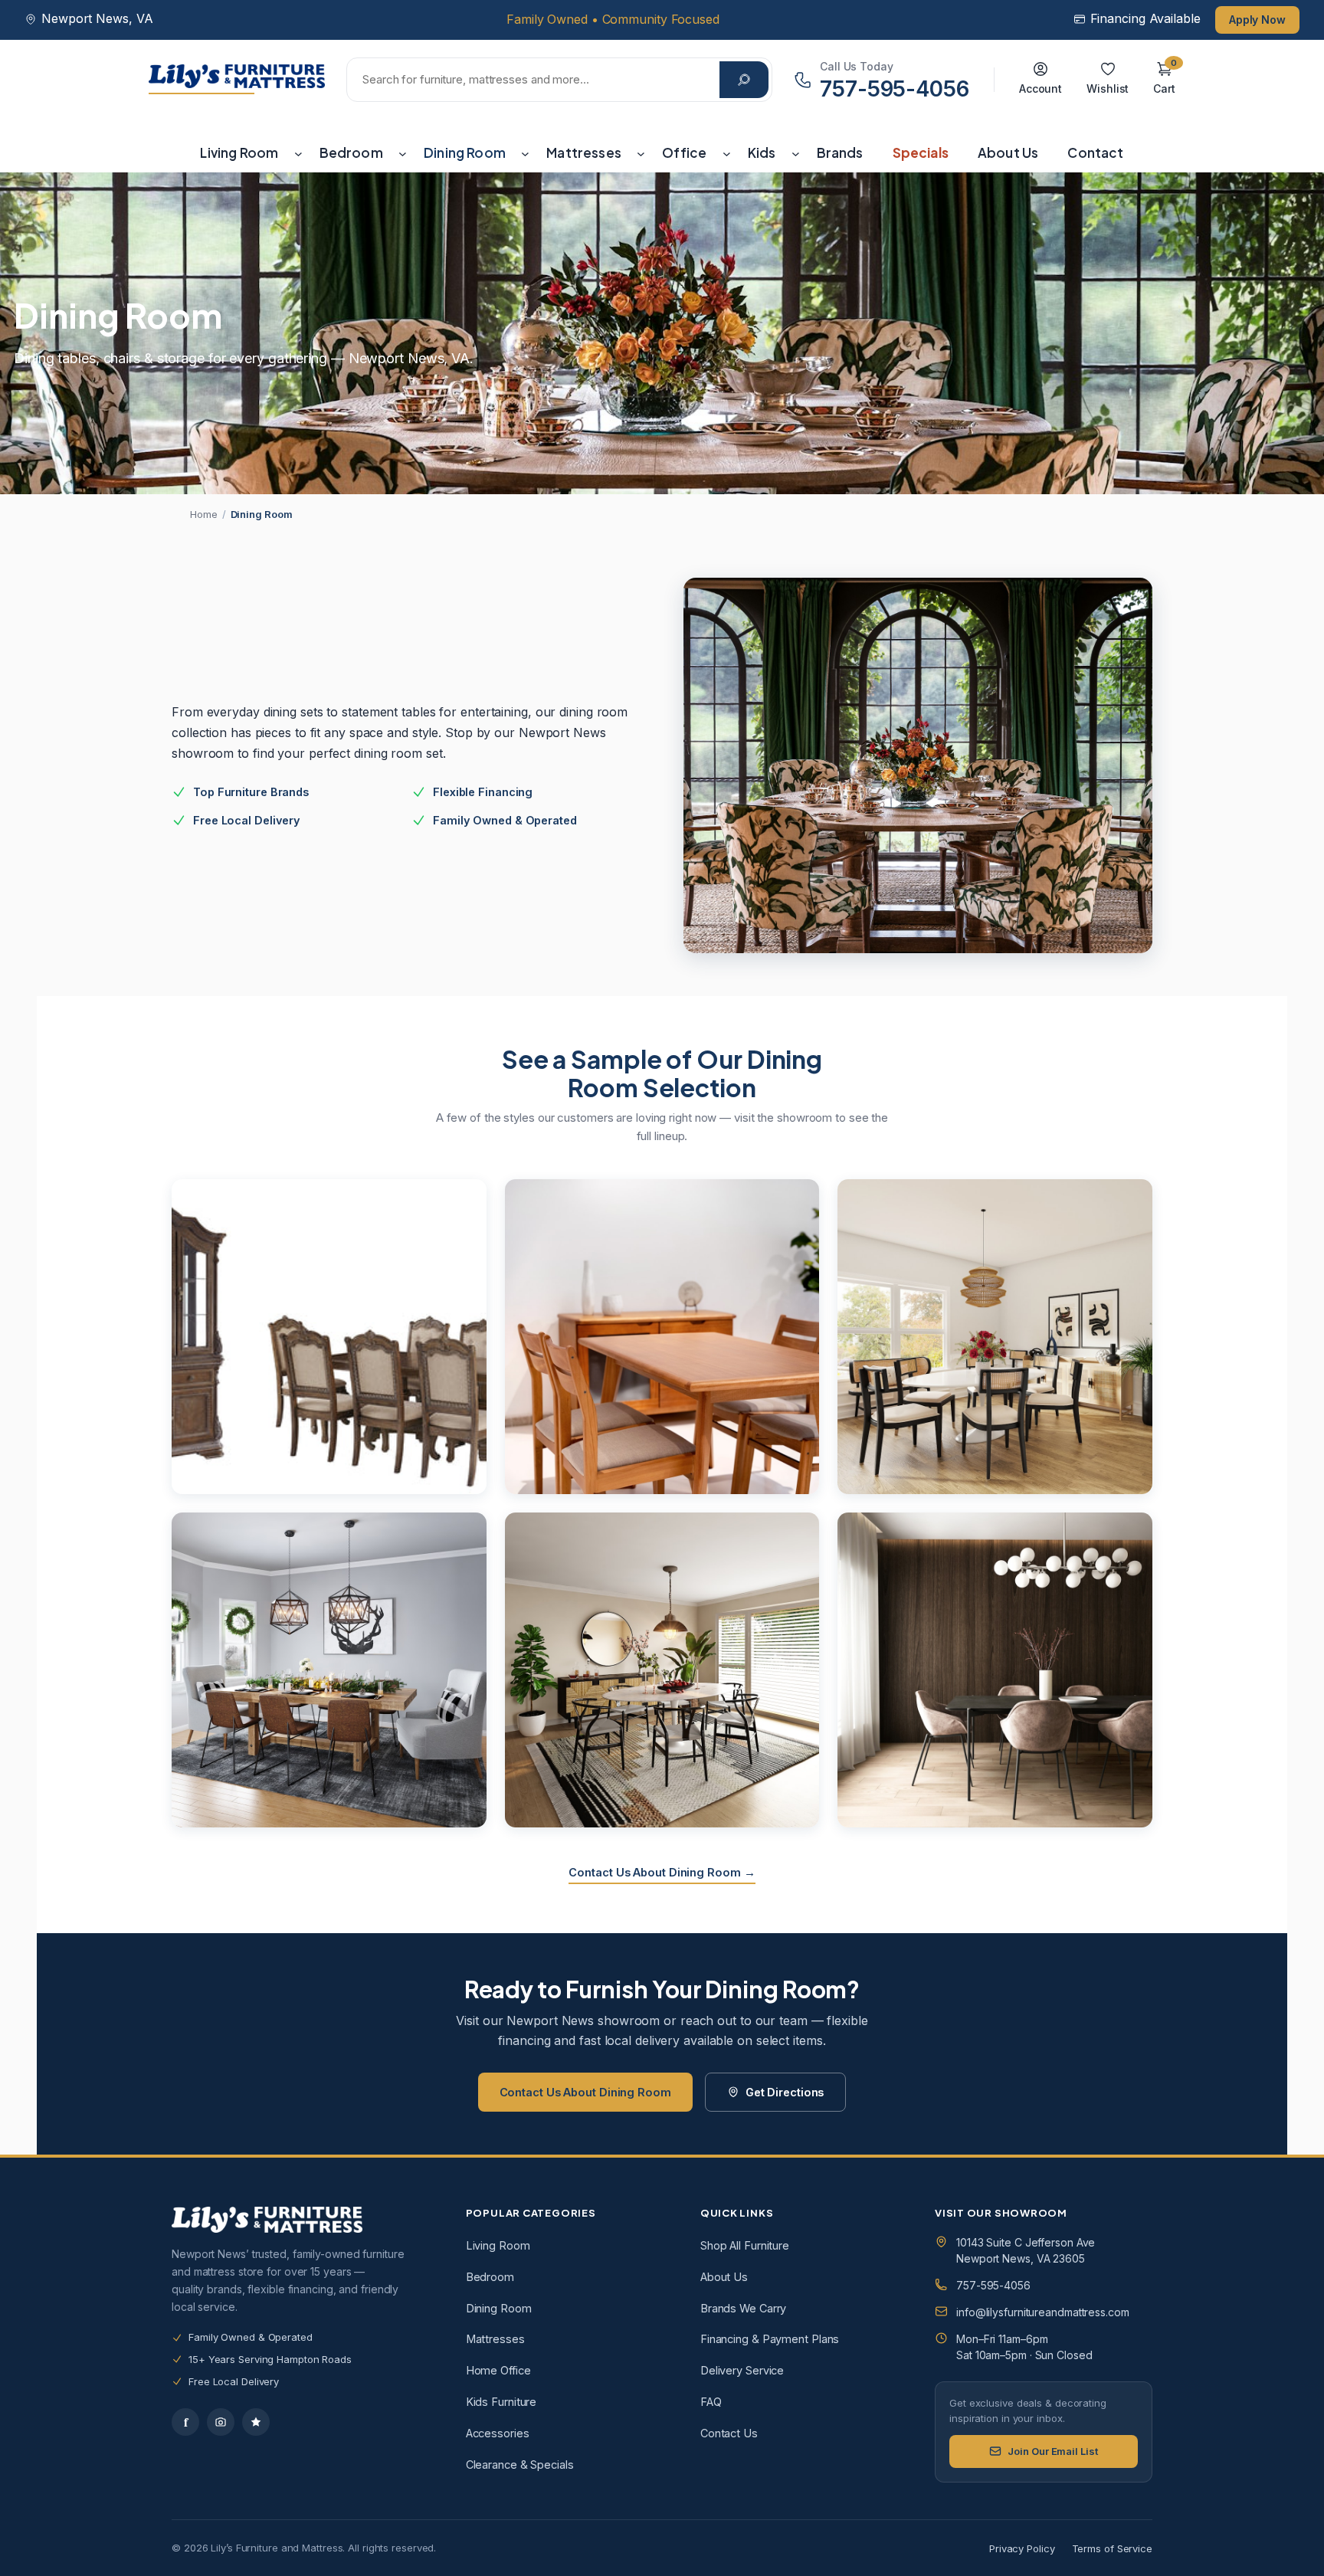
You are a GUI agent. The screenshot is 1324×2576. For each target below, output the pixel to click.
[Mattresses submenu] (641, 153)
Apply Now (1257, 20)
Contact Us (729, 2433)
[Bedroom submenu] (403, 153)
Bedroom (490, 2277)
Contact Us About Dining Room (585, 2092)
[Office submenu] (727, 153)
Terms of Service (1112, 2548)
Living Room (498, 2245)
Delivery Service (742, 2370)
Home (204, 514)
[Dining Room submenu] (525, 153)
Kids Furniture (501, 2402)
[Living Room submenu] (298, 153)
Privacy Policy (1022, 2548)
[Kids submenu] (796, 153)
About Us (724, 2277)
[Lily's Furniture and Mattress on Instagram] (221, 2422)
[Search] (744, 80)
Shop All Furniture (745, 2245)
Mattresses (495, 2339)
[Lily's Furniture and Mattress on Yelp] (256, 2422)
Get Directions (785, 2092)
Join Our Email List (1052, 2451)
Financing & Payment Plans (770, 2339)
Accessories (498, 2433)
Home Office (498, 2370)
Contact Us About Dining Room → (662, 1872)
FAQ (711, 2402)
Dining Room (499, 2308)
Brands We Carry (744, 2308)
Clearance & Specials (520, 2465)
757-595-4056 (993, 2285)
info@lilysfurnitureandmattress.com (1043, 2312)
